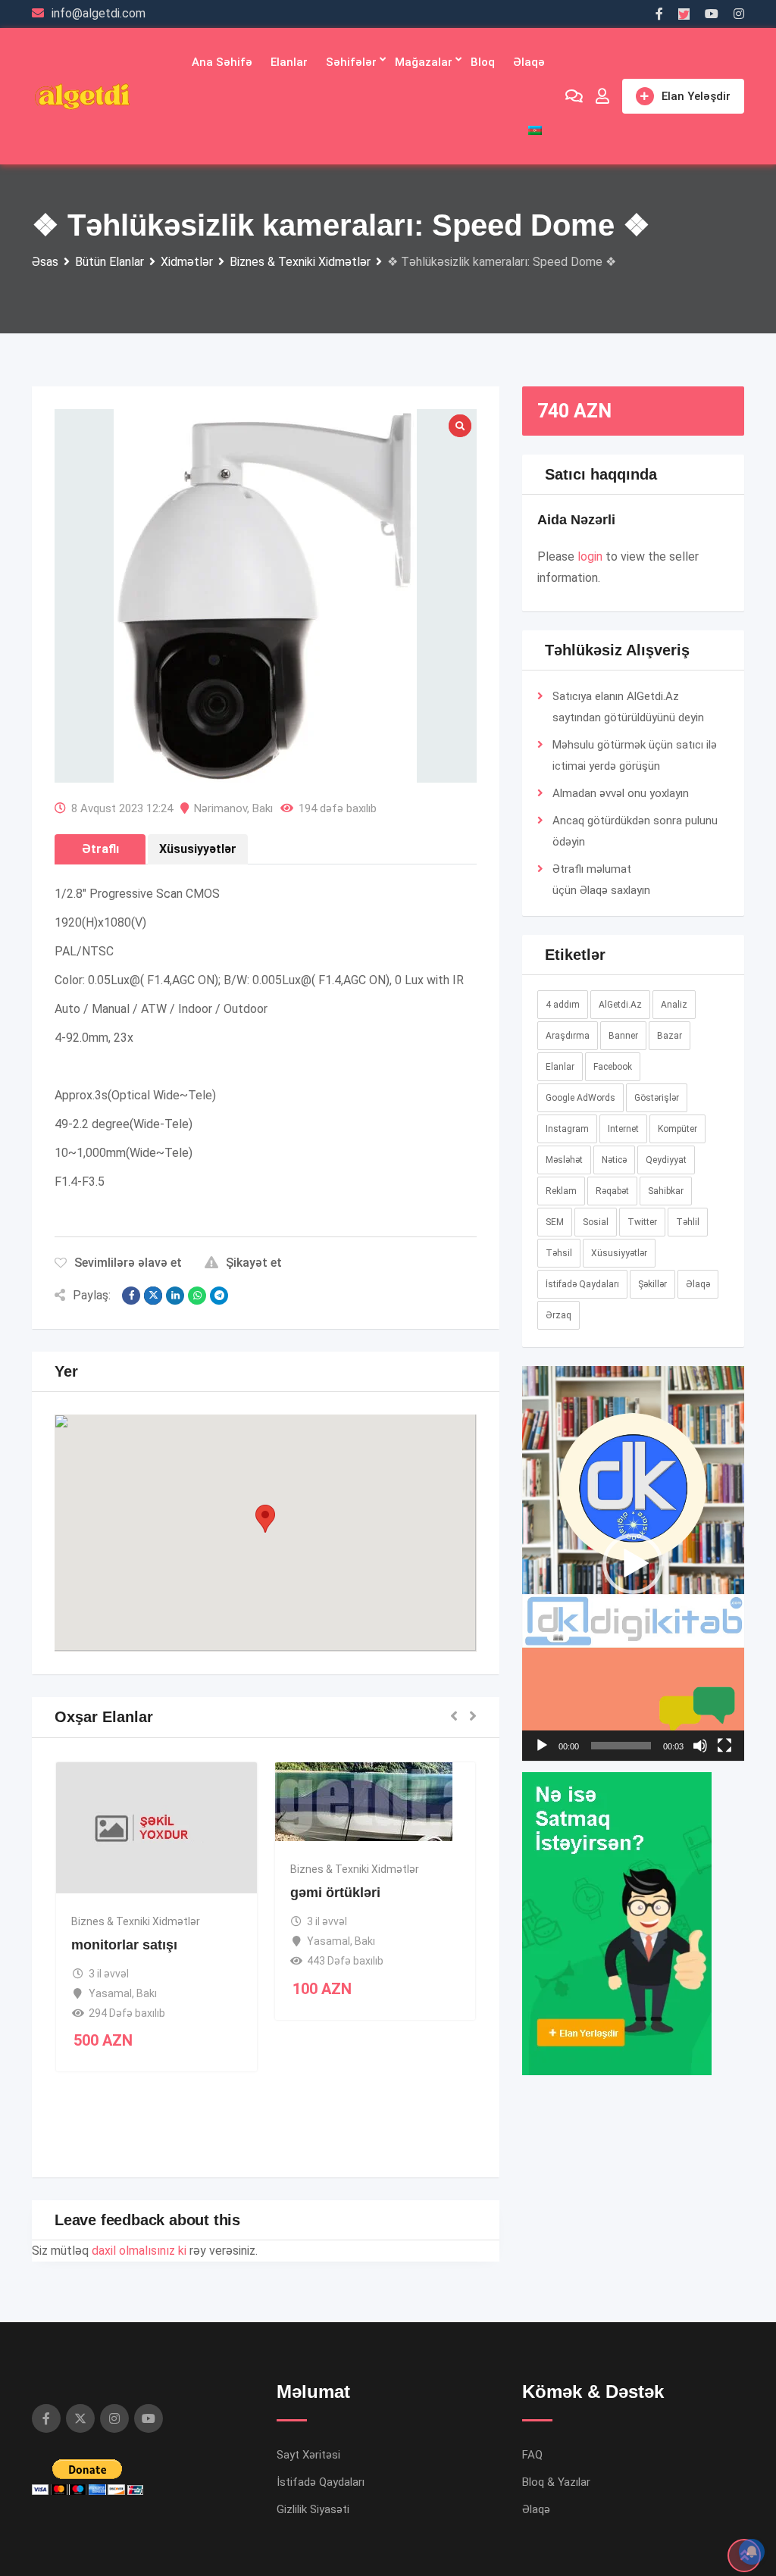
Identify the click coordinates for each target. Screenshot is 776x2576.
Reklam (561, 1191)
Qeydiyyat (666, 1160)
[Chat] (574, 96)
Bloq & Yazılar (556, 2482)
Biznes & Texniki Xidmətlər (136, 1921)
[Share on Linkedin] (175, 1296)
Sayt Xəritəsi (308, 2455)
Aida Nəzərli (576, 520)
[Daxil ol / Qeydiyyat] (602, 96)
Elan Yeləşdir (696, 96)
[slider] (621, 1746)
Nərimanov (221, 808)
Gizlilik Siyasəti (313, 2509)
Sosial (596, 1222)
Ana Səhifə (222, 62)
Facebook (613, 1067)
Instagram (567, 1129)
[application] (633, 1563)
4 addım (563, 1005)
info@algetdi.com (99, 13)
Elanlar (289, 62)
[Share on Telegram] (219, 1296)
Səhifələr (351, 62)
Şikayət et (254, 1263)
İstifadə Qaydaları (582, 1284)
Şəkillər (652, 1284)
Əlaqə (529, 62)
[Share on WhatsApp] (197, 1296)
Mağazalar (424, 62)
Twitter (642, 1222)
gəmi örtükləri (335, 1893)
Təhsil (559, 1253)
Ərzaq (559, 1315)
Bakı (263, 808)
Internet (623, 1129)
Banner (623, 1036)
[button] (265, 1519)
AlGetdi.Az (620, 1005)
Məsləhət (564, 1160)
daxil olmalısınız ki (139, 2251)
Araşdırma (568, 1036)
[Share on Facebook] (131, 1296)
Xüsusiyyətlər (619, 1253)
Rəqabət (612, 1191)
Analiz (674, 1005)
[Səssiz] (700, 1746)
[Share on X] (153, 1296)
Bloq (483, 62)
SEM (555, 1222)
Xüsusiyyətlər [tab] (198, 849)
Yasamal (110, 1993)
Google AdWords (580, 1098)
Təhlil (688, 1222)
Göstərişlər (657, 1098)
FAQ (532, 2455)
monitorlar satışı (124, 1945)
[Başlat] (542, 1746)
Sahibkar (666, 1191)
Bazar (670, 1036)
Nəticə (614, 1160)
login (590, 556)
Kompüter (677, 1129)
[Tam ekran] (724, 1746)
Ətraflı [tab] (100, 849)
